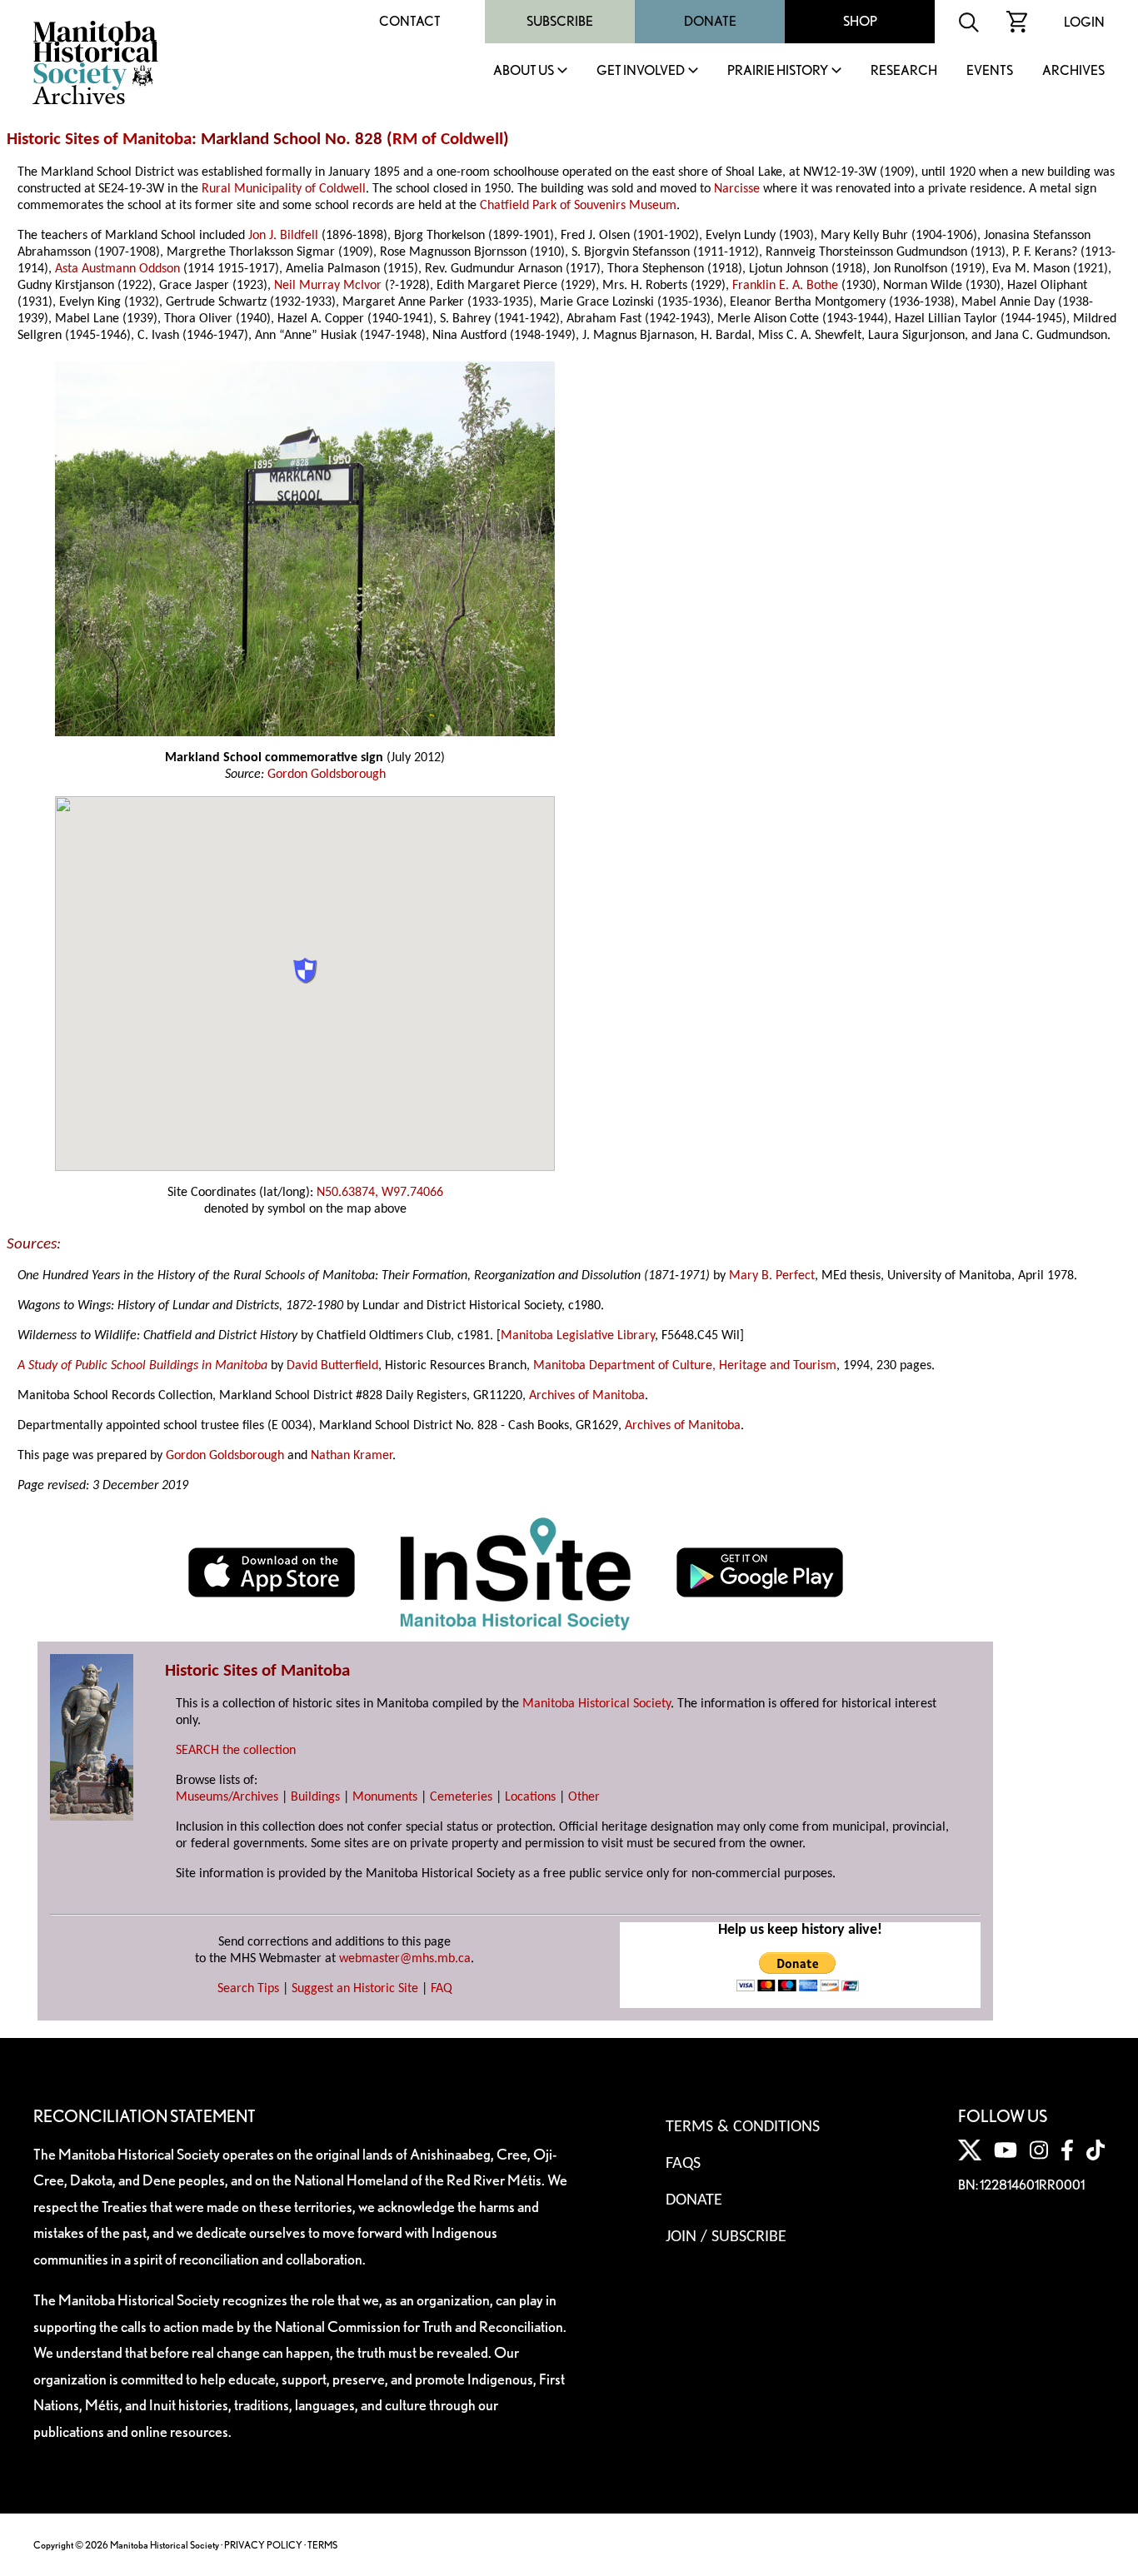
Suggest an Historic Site (355, 1989)
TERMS (322, 2545)
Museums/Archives (227, 1797)
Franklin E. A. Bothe (785, 286)
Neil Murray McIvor (328, 286)
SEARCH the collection (236, 1751)
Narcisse (737, 189)
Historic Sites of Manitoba (99, 140)
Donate (710, 21)
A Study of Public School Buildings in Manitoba (142, 1366)
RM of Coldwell (448, 140)
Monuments (385, 1797)
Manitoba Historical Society (596, 1704)
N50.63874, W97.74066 (380, 1193)
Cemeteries (461, 1797)
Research (904, 71)
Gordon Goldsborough (327, 775)
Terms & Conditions (743, 2127)
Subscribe (560, 21)
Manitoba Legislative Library (578, 1336)
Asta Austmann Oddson (117, 269)
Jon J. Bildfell (283, 236)
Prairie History (778, 71)
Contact (410, 21)
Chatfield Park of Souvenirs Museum (578, 206)
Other (584, 1797)
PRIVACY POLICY (263, 2545)
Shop (860, 21)
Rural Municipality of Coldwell (284, 189)
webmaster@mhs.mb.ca (405, 1959)
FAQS (683, 2164)
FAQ (442, 1989)
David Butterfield (332, 1366)
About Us (524, 71)
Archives (1073, 71)
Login (1084, 22)
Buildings (315, 1797)
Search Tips (248, 1989)
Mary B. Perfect (772, 1276)
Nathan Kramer (352, 1456)
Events (990, 71)
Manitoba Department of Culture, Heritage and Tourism (685, 1366)
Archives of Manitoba (587, 1396)
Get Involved (641, 71)
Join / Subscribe (726, 2237)
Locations (530, 1797)
